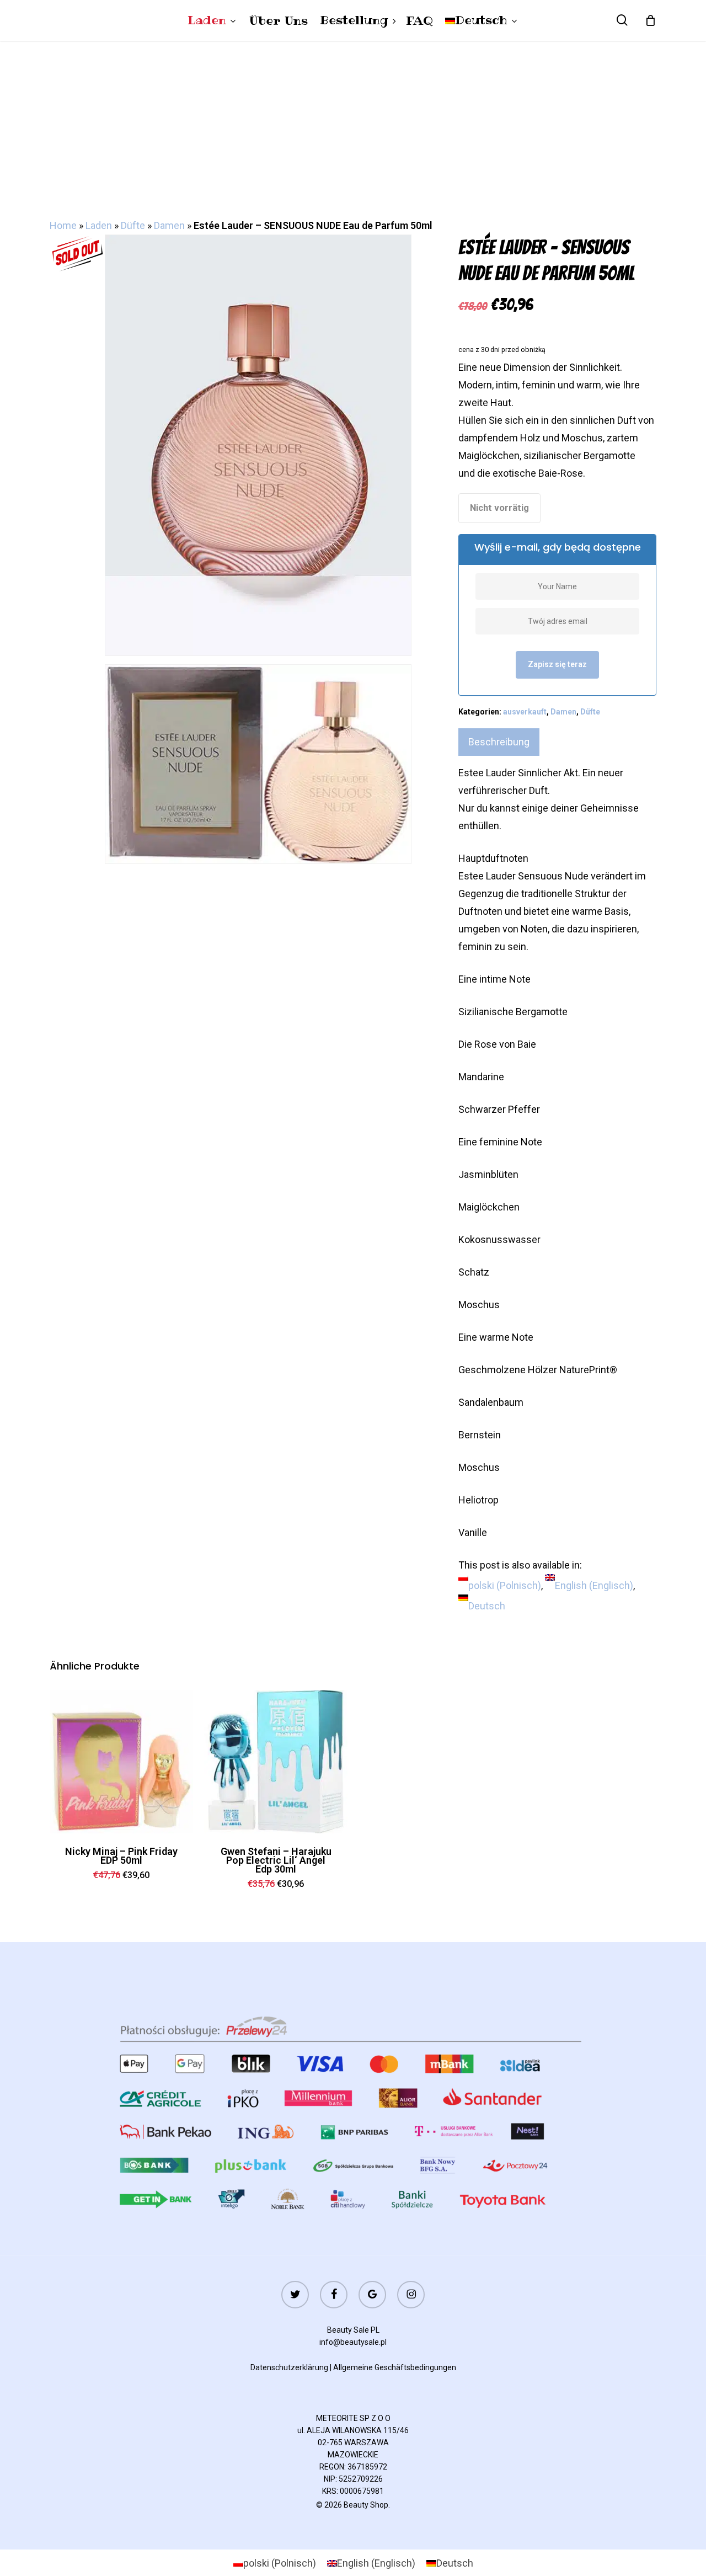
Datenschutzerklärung (289, 2367)
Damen (169, 225)
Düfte (133, 225)
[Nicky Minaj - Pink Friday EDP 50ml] (121, 1762)
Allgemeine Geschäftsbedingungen (395, 2367)
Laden (99, 225)
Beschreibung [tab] (499, 742)
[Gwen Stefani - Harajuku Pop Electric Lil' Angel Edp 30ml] (276, 1762)
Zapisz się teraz (557, 664)
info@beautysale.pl (353, 2342)
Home (63, 225)
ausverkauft (525, 712)
